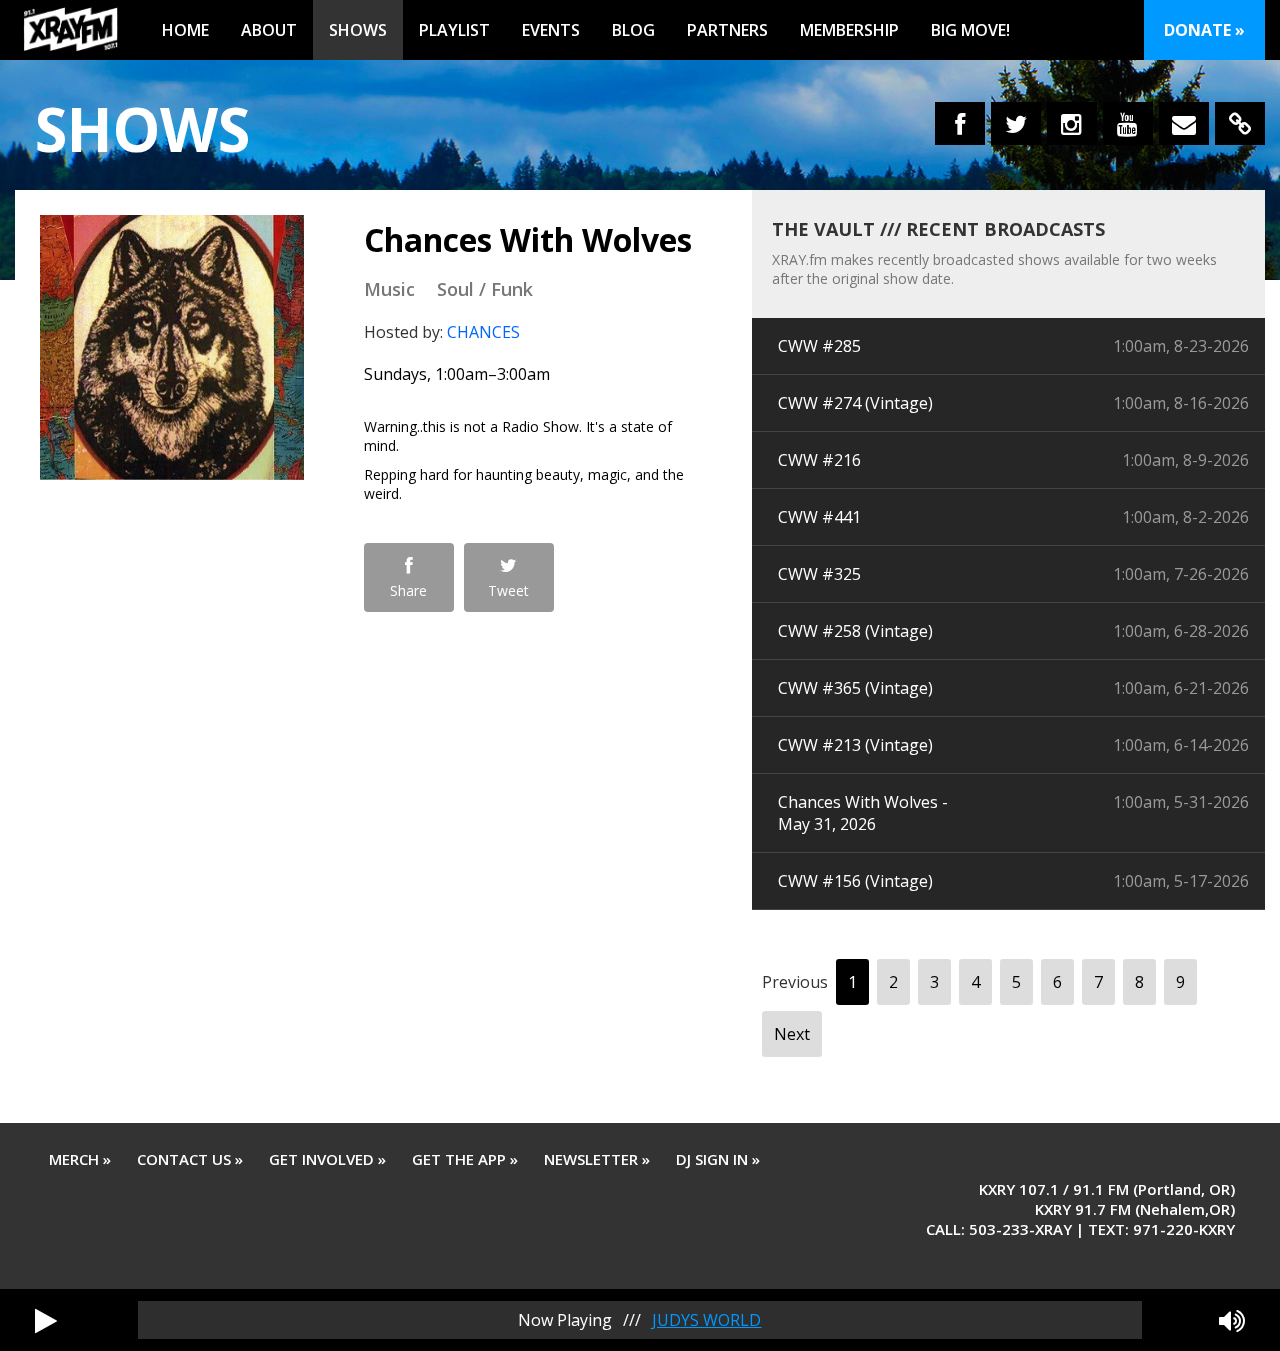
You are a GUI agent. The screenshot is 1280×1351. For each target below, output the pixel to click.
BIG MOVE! (970, 30)
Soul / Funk (485, 289)
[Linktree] (1240, 123)
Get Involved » (327, 1159)
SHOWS (358, 30)
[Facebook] (960, 123)
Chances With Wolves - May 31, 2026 (863, 813)
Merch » (80, 1159)
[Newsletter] (1184, 123)
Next (792, 1034)
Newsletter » (597, 1159)
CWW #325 (819, 574)
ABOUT (269, 30)
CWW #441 (819, 517)
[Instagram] (1072, 123)
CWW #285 (819, 346)
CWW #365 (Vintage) (855, 688)
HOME (185, 30)
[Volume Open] (1232, 1320)
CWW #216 (819, 460)
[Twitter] (1016, 123)
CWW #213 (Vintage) (855, 745)
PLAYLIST (454, 30)
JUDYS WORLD (706, 1320)
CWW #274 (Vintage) (855, 403)
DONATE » (1204, 30)
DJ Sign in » (718, 1159)
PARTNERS (727, 30)
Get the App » (465, 1159)
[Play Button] (46, 1320)
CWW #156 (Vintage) (855, 881)
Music (389, 289)
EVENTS (551, 30)
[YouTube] (1128, 123)
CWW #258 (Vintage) (855, 631)
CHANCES (483, 332)
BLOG (633, 30)
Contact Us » (190, 1159)
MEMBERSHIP (849, 30)
